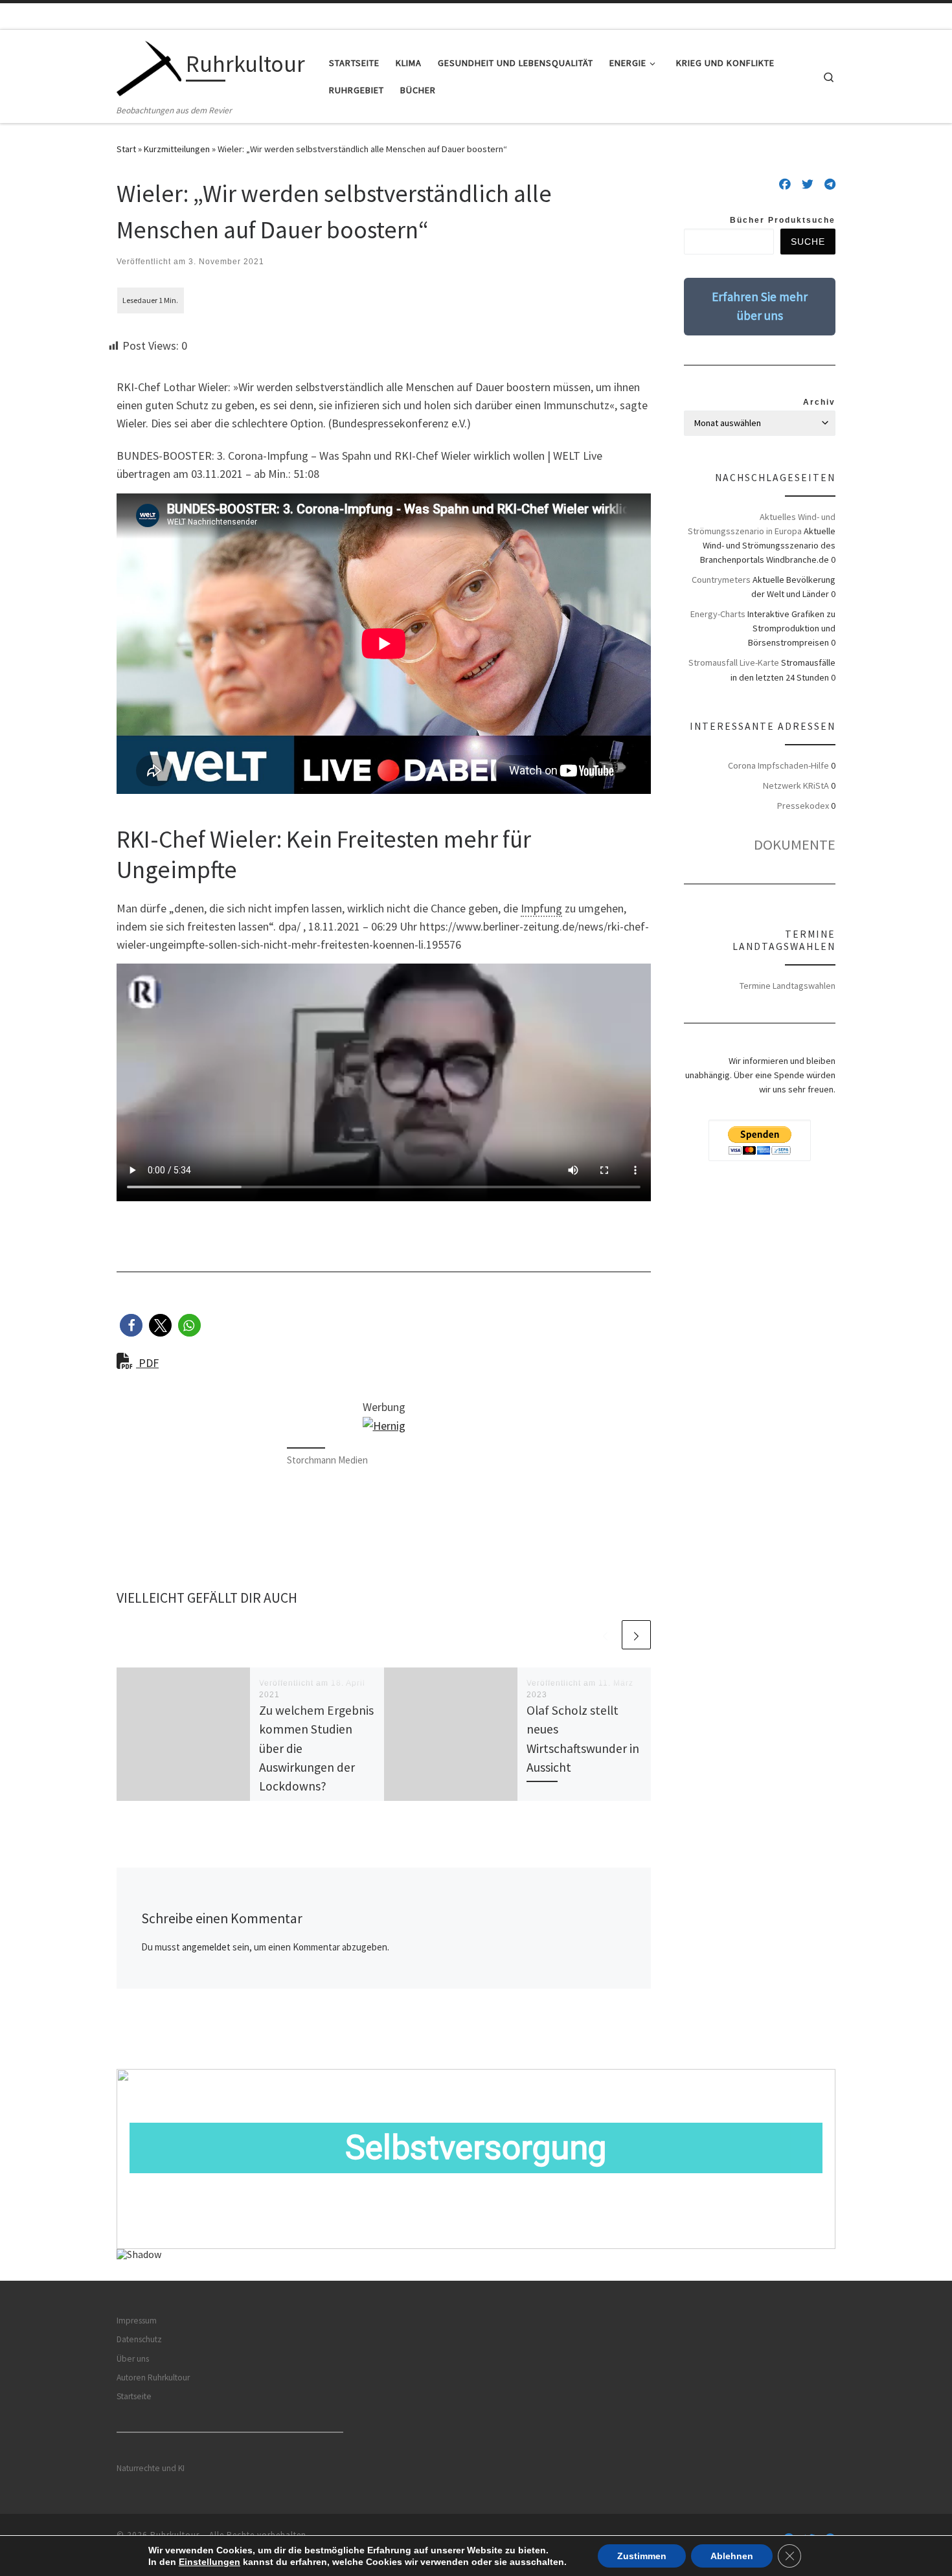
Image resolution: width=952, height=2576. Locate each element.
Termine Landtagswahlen (788, 986)
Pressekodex (803, 806)
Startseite (134, 2396)
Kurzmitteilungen (177, 149)
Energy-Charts (718, 614)
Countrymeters (721, 580)
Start (126, 149)
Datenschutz (139, 2339)
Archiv (819, 402)
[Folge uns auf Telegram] (830, 185)
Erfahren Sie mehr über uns (760, 306)
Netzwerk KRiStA (796, 785)
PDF (147, 1363)
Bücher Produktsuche (783, 220)
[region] (476, 2175)
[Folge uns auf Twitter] (808, 185)
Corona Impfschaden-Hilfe (778, 765)
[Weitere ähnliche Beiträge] (636, 1635)
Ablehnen (732, 2556)
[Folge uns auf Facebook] (785, 185)
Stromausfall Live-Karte (734, 662)
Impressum (137, 2321)
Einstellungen (210, 2562)
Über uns (133, 2359)
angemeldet (206, 1947)
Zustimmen (642, 2556)
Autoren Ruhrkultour (153, 2378)
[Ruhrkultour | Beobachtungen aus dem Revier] (149, 66)
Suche (808, 242)
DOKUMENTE (795, 844)
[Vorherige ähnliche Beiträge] (605, 1635)
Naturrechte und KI (151, 2468)
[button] (131, 1325)
